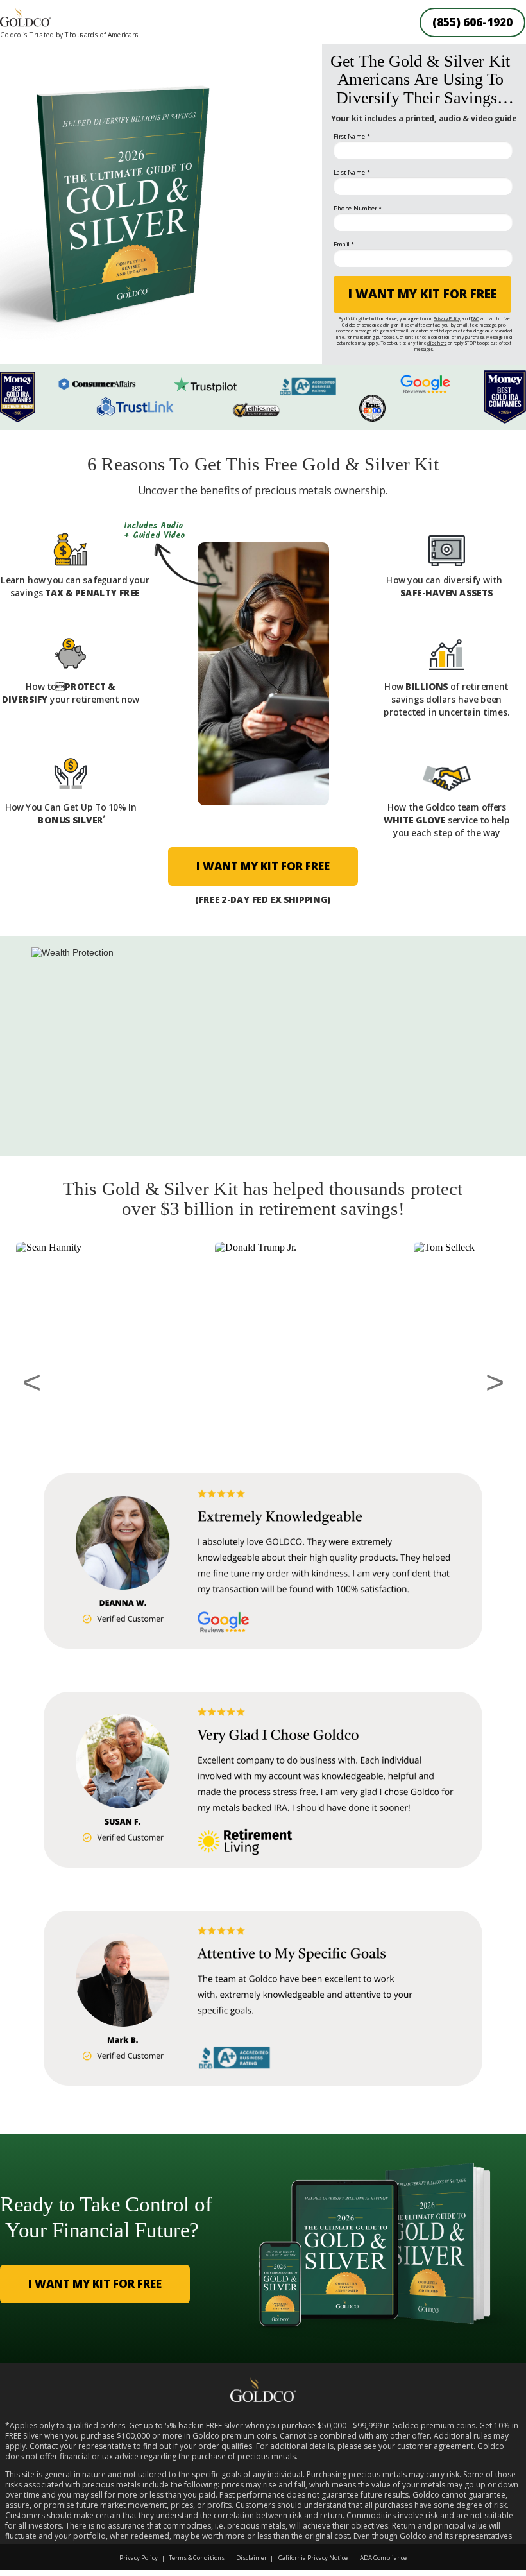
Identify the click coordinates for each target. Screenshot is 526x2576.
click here (437, 343)
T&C (475, 318)
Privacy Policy (447, 318)
